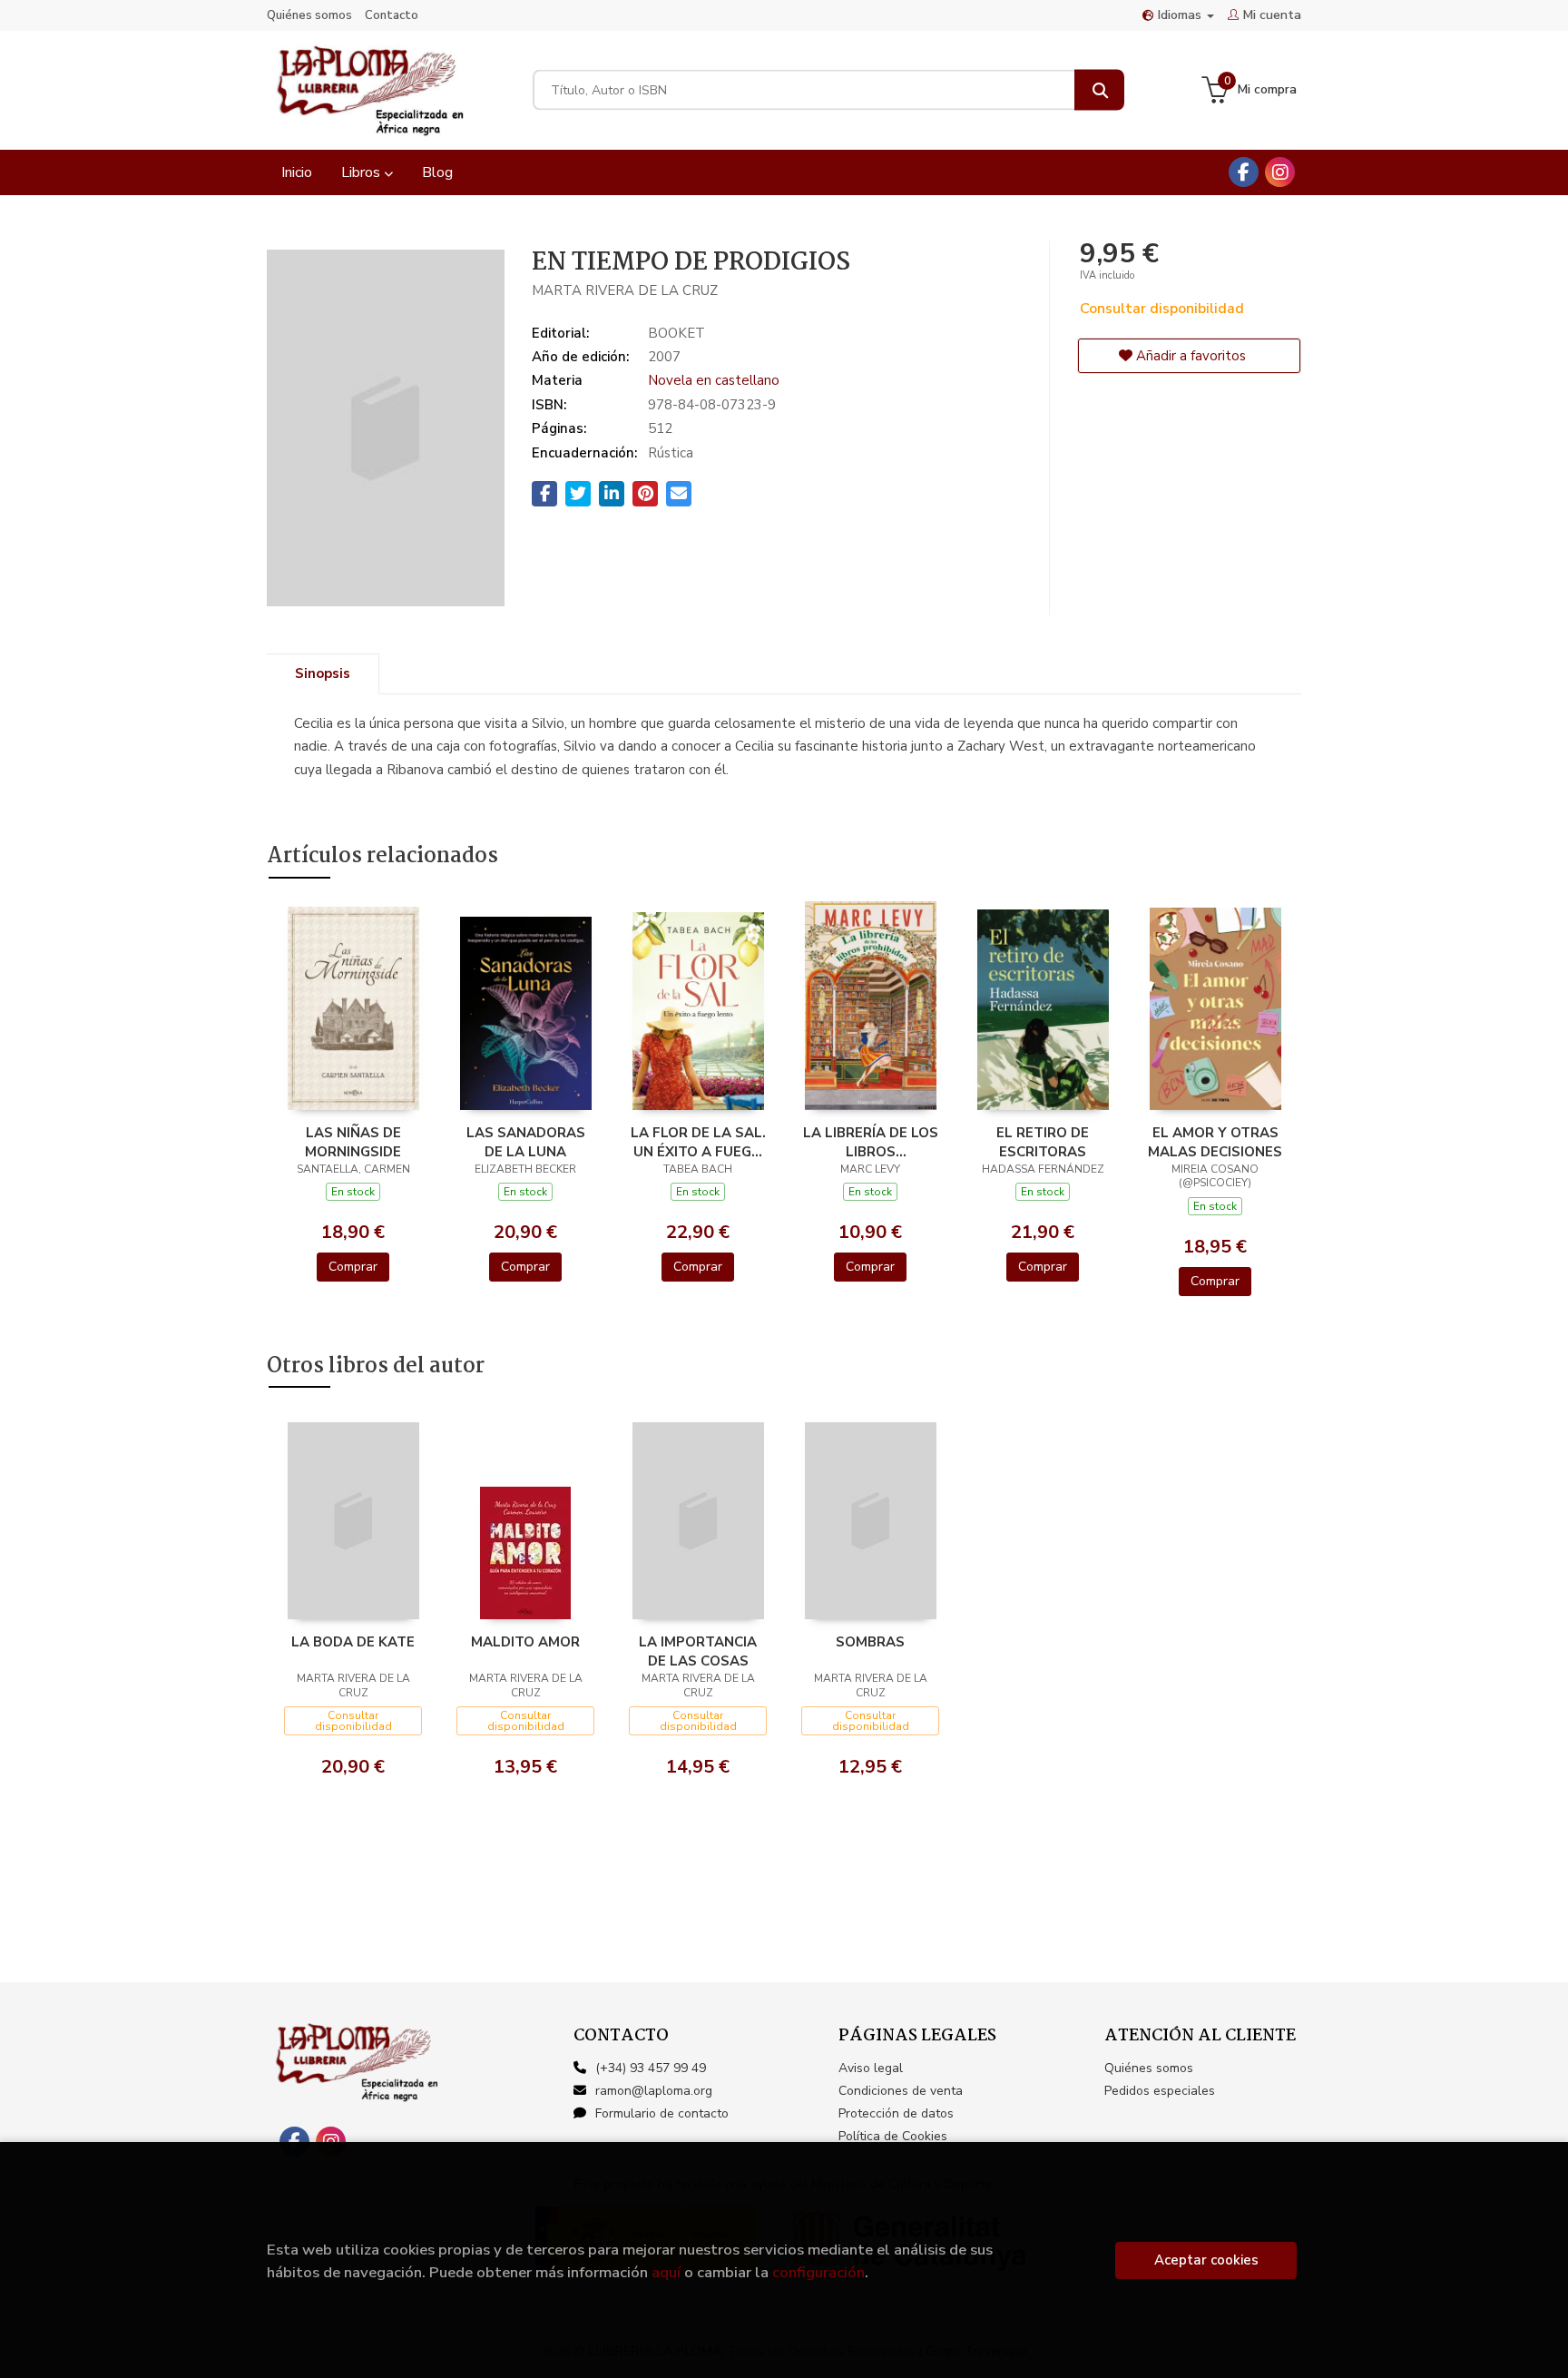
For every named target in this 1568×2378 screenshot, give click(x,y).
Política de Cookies (893, 2136)
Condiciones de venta (901, 2091)
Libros (363, 172)
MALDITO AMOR (525, 1642)
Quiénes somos (309, 15)
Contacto (392, 15)
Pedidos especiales (1160, 2091)
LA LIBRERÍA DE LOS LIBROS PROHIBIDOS (871, 1142)
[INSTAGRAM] (1280, 172)
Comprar (353, 1267)
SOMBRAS (870, 1642)
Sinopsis (323, 673)
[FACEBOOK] (1244, 172)
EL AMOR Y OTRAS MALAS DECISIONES (1215, 1142)
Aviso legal (871, 2068)
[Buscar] (1099, 90)
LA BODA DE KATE (353, 1642)
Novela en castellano (714, 380)
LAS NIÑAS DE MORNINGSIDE (353, 1142)
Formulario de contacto (662, 2113)
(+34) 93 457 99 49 (651, 2068)
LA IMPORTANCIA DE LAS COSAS (698, 1651)
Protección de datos (896, 2113)
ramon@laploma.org (654, 2091)
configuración (818, 2272)
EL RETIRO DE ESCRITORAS (1043, 1142)
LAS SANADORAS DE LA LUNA (526, 1142)
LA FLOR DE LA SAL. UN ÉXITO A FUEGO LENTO (698, 1142)
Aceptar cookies (1206, 2260)
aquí (666, 2272)
